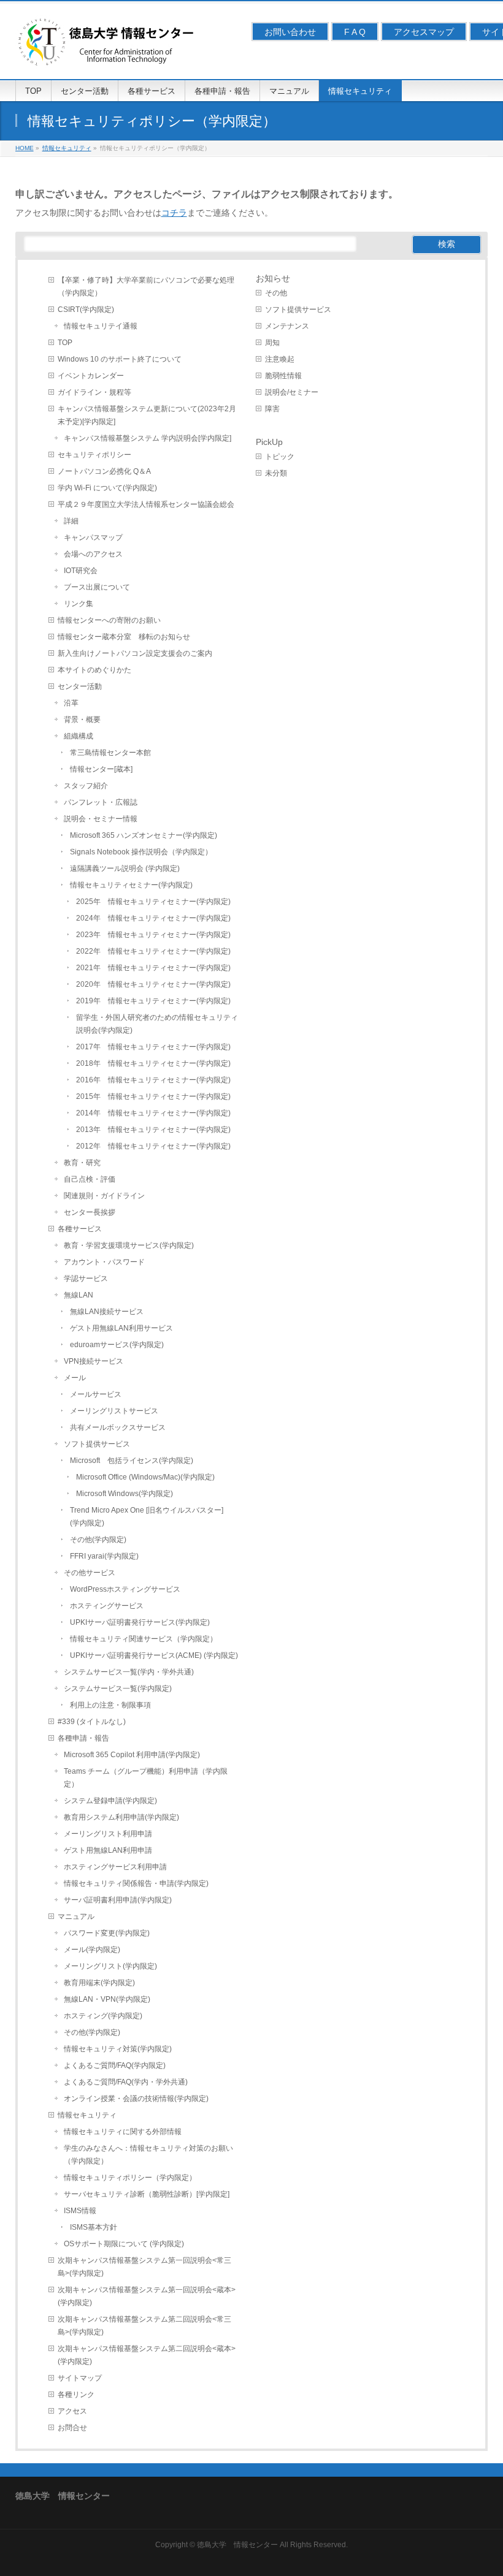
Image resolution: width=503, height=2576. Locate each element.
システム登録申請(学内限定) (110, 1801)
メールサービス (96, 1394)
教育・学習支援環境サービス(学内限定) (129, 1245)
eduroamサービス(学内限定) (117, 1345)
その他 (276, 293)
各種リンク (76, 2395)
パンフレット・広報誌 (101, 802)
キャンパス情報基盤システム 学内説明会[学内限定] (148, 438)
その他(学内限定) (98, 1540)
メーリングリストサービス (114, 1411)
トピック (280, 457)
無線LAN (79, 1295)
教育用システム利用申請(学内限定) (121, 1817)
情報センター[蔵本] (101, 769)
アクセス (72, 2411)
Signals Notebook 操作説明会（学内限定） (141, 852)
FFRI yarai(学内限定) (104, 1556)
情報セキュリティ (87, 2115)
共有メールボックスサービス (118, 1427)
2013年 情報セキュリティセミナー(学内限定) (153, 1130)
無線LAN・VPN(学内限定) (107, 1999)
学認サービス (86, 1279)
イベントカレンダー (91, 376)
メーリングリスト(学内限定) (110, 1966)
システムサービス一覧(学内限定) (118, 1689)
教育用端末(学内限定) (99, 1983)
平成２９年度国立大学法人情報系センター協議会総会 (146, 504)
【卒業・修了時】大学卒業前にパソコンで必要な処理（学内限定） (146, 287)
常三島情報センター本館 (110, 753)
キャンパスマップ (93, 538)
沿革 (71, 703)
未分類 (276, 473)
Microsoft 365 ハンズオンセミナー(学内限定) (144, 835)
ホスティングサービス (107, 1606)
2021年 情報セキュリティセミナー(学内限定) (153, 968)
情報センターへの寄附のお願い (109, 620)
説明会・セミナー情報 (101, 819)
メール (75, 1378)
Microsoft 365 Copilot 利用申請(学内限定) (132, 1755)
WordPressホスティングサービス (125, 1589)
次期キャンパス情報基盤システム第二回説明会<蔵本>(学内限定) (147, 2355)
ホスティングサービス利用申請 (115, 1867)
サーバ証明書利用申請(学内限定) (118, 1900)
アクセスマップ (424, 32)
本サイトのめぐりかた (94, 670)
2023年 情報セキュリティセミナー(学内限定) (153, 935)
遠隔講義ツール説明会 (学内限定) (125, 868)
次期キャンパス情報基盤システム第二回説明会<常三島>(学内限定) (144, 2326)
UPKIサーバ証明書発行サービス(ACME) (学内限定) (154, 1655)
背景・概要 (82, 720)
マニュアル (76, 1917)
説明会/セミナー (292, 392)
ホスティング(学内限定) (103, 2016)
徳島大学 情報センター (237, 2545)
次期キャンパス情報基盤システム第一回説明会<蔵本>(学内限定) (147, 2296)
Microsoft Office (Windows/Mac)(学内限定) (145, 1477)
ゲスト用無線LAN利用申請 (108, 1850)
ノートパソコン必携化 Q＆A (104, 471)
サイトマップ (80, 2378)
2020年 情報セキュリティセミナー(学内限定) (153, 984)
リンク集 (79, 604)
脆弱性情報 (283, 376)
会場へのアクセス (93, 554)
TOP (65, 343)
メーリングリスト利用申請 (108, 1834)
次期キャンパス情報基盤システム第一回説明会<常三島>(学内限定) (144, 2267)
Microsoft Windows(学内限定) (125, 1494)
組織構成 (79, 736)
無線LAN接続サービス (107, 1312)
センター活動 (80, 686)
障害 (272, 409)
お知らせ (273, 278)
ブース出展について (97, 587)
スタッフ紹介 (86, 786)
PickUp (269, 442)
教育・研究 (82, 1163)
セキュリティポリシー (94, 455)
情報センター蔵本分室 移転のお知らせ (124, 637)
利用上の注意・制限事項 (110, 1705)
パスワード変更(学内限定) (107, 1933)
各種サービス (80, 1229)
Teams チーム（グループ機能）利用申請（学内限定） (146, 1778)
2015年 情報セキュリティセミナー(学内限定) (153, 1096)
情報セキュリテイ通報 (101, 326)
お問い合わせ (290, 32)
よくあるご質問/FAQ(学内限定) (115, 2065)
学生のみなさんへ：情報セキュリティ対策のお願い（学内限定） (148, 2155)
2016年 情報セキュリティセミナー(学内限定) (153, 1080)
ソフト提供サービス (97, 1444)
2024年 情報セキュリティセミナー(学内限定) (153, 918)
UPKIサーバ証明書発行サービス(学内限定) (140, 1622)
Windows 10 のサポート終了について (120, 359)
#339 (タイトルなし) (92, 1722)
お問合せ (72, 2428)
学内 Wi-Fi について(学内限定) (107, 488)
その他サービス (90, 1573)
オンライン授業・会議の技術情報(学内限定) (136, 2099)
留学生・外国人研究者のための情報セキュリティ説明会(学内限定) (157, 1024)
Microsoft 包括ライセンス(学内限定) (132, 1461)
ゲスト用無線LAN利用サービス (121, 1328)
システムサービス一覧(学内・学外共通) (129, 1672)
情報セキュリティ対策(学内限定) (118, 2049)
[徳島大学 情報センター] (107, 56)
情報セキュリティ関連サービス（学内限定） (144, 1639)
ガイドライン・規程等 (94, 392)
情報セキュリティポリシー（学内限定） (130, 2178)
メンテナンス (287, 326)
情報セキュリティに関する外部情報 (123, 2132)
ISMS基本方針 (94, 2227)
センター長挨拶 (90, 1212)
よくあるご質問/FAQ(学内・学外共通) (126, 2082)
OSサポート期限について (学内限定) (124, 2244)
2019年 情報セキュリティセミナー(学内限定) (153, 1001)
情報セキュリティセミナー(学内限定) (131, 885)
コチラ (174, 213)
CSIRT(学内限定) (86, 310)
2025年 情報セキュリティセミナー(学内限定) (153, 902)
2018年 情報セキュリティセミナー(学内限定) (153, 1063)
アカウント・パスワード (104, 1262)
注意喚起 (280, 359)
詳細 (71, 521)
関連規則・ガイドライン (104, 1196)
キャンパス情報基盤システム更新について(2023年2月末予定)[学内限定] (147, 415)
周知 (272, 343)
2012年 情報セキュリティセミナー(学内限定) (153, 1146)
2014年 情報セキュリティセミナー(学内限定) (153, 1113)
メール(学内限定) (92, 1950)
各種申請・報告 (83, 1738)
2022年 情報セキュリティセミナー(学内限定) (153, 951)
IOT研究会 (81, 571)
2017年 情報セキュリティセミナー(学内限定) (153, 1047)
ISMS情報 (80, 2211)
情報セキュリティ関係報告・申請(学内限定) (136, 1883)
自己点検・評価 (90, 1179)
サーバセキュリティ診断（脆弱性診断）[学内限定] (147, 2194)
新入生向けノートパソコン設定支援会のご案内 (135, 653)
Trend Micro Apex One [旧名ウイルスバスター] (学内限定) (150, 1517)
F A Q (355, 32)
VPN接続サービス (94, 1361)
